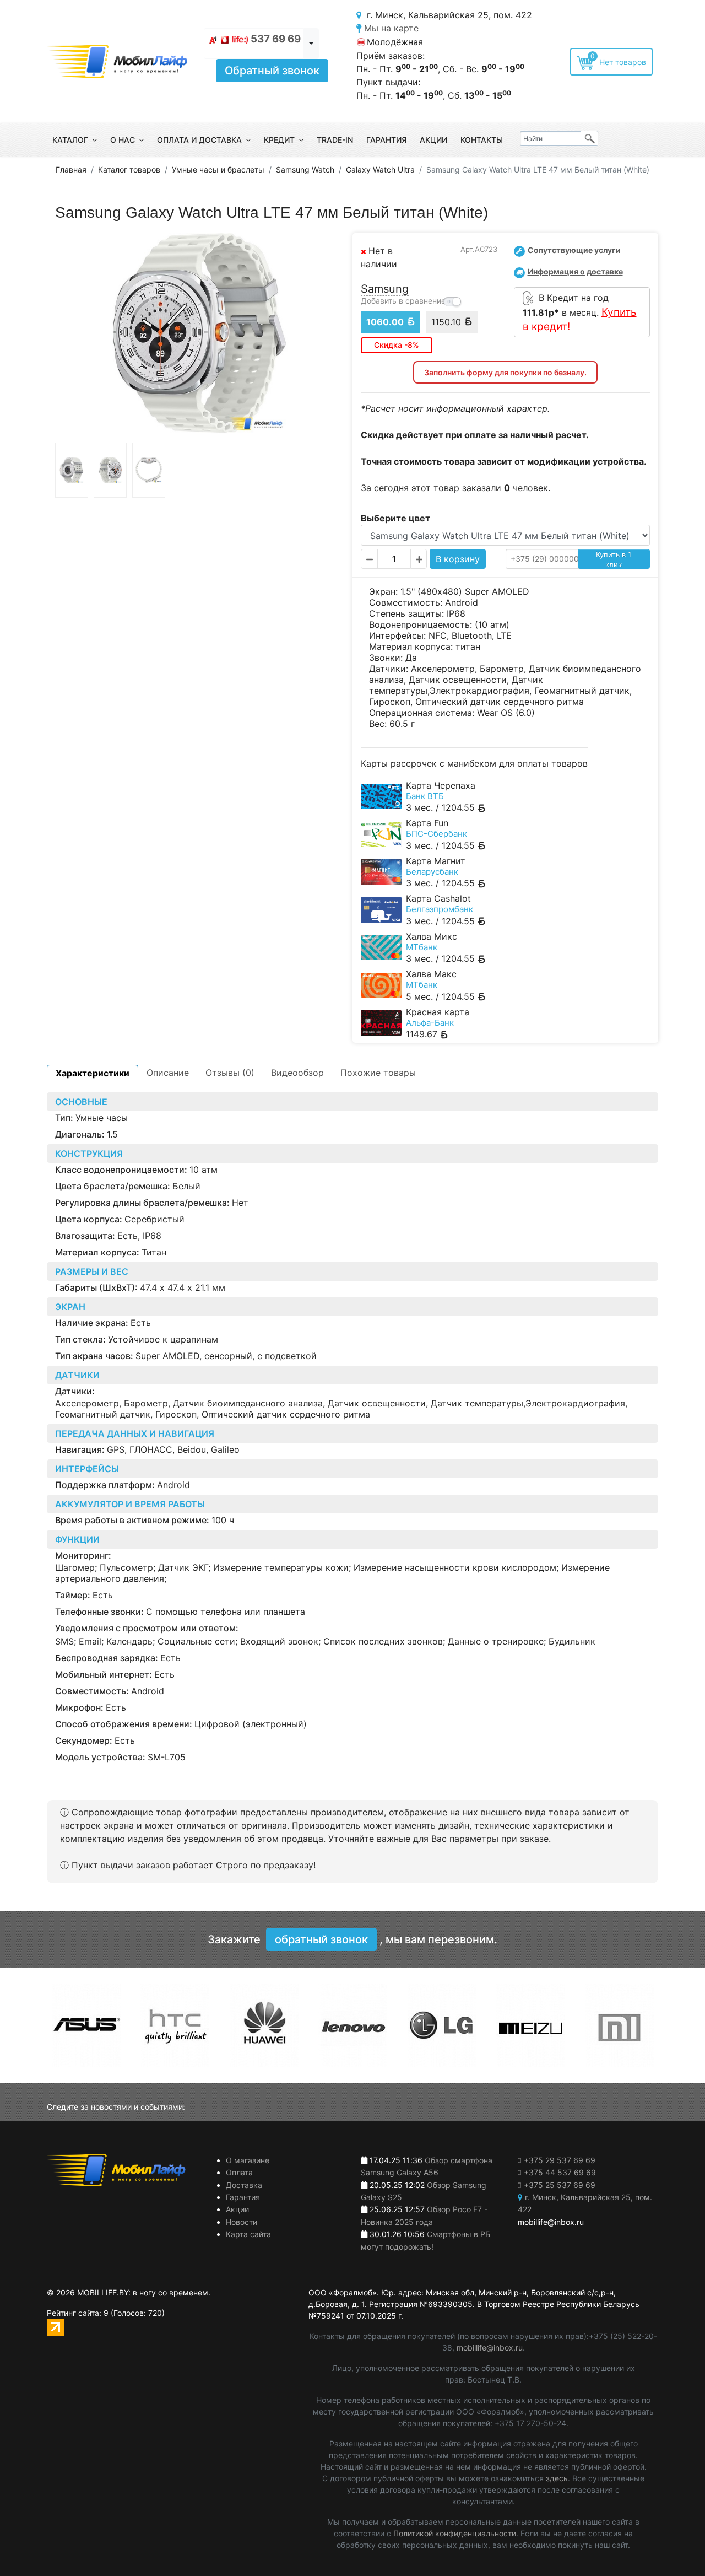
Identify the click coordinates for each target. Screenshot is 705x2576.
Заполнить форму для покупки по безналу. (505, 372)
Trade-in (335, 140)
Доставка (244, 2185)
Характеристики (93, 1073)
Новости (242, 2222)
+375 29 (560, 2160)
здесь (557, 2478)
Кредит (279, 140)
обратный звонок (321, 1939)
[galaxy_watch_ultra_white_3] (149, 470)
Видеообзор (297, 1073)
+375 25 (560, 2185)
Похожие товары (378, 1073)
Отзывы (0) (230, 1073)
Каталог (70, 140)
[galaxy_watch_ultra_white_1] (72, 470)
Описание (168, 1073)
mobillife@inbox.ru (490, 2348)
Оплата (239, 2172)
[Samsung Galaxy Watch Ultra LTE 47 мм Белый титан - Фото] (200, 334)
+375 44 (560, 2172)
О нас (123, 140)
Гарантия (386, 140)
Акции (433, 140)
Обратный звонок (272, 71)
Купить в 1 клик (614, 559)
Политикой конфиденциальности (455, 2533)
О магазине (248, 2160)
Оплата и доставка (199, 140)
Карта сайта (248, 2234)
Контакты (482, 140)
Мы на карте (391, 28)
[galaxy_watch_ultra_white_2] (110, 470)
